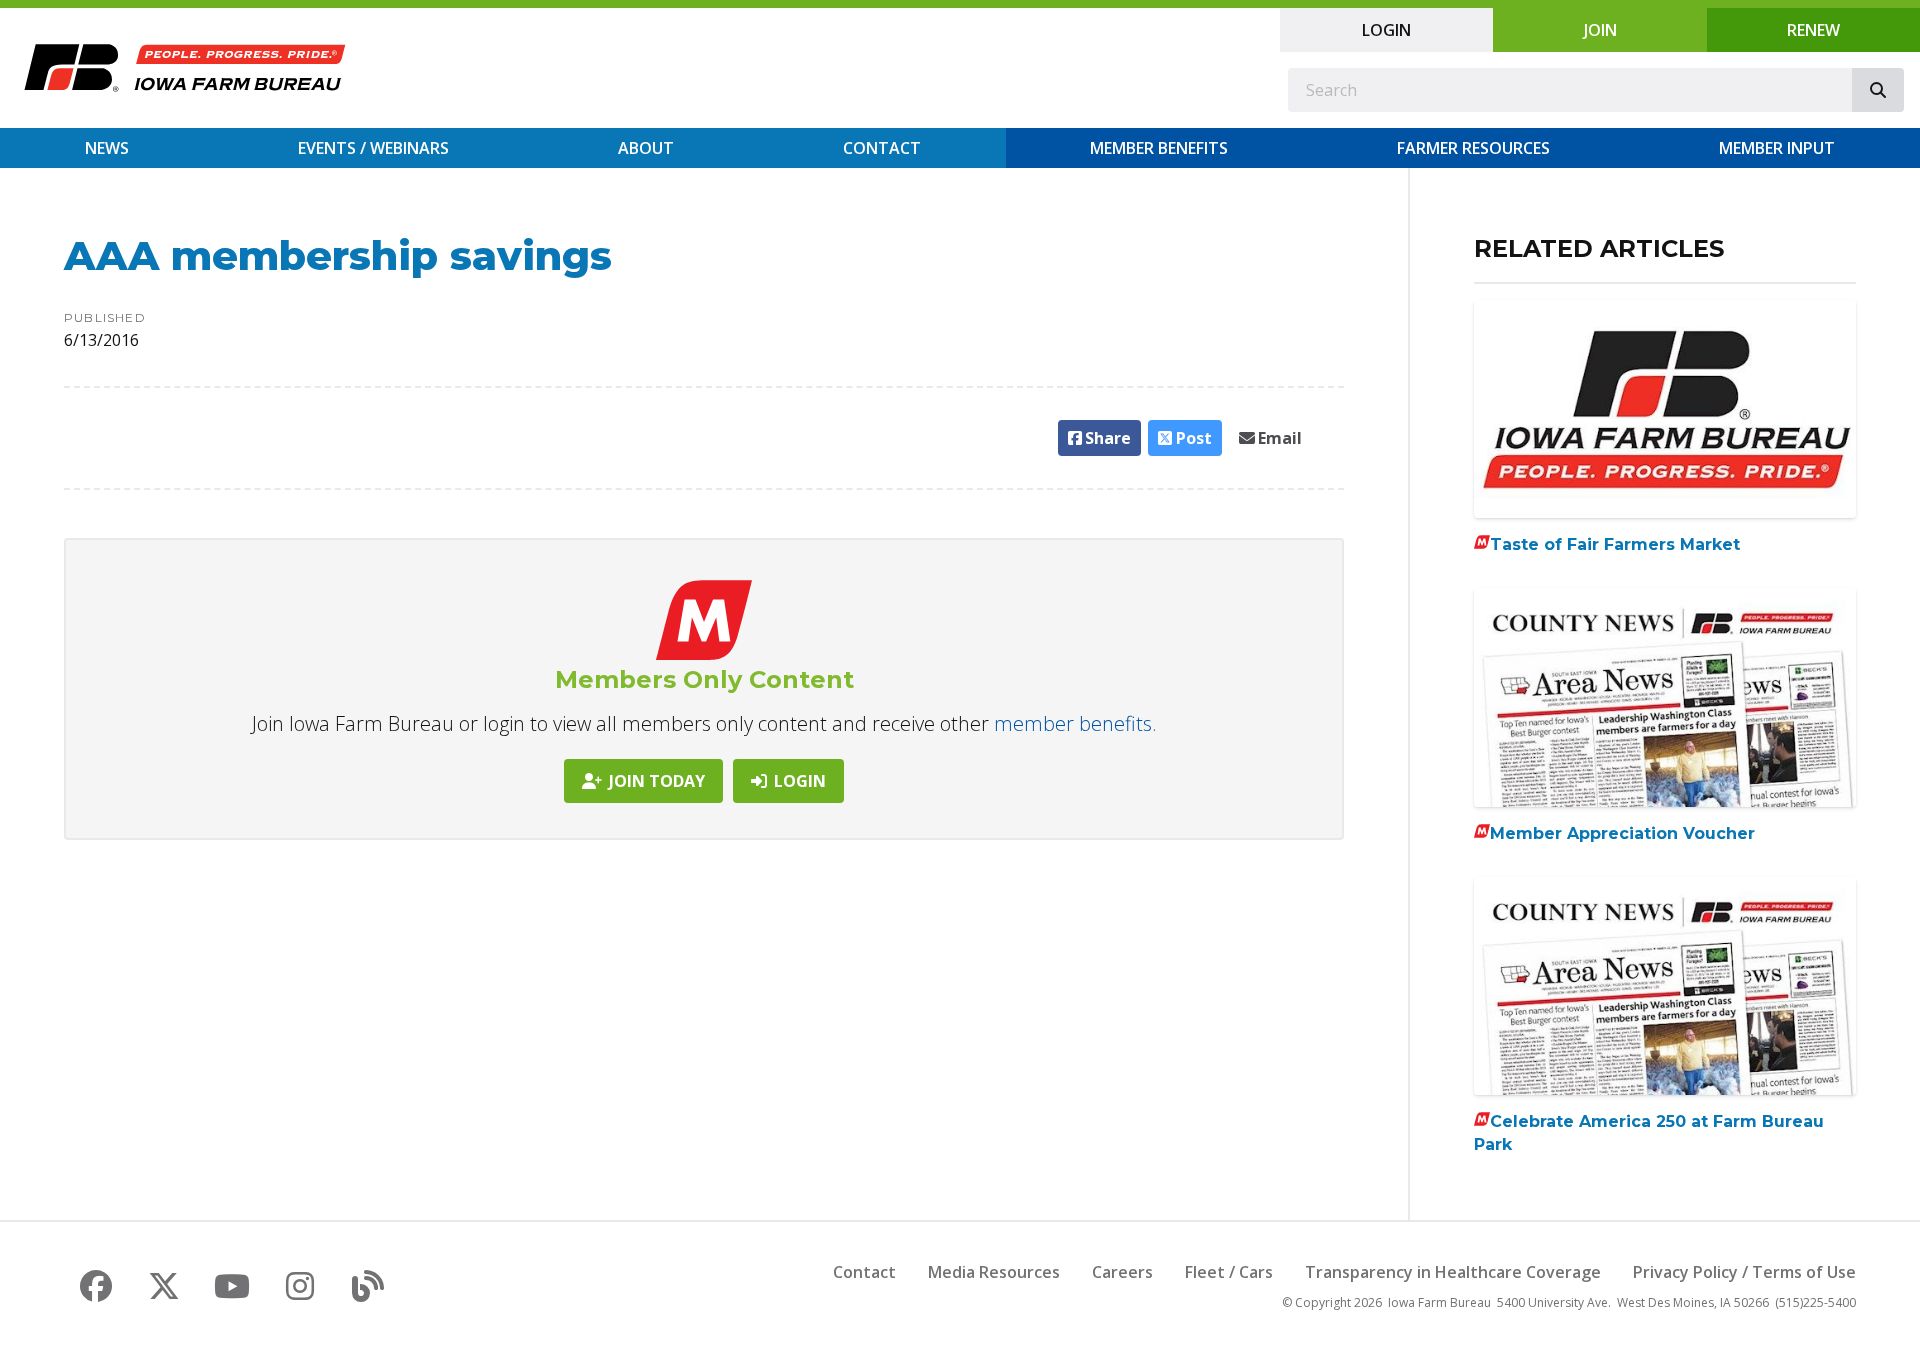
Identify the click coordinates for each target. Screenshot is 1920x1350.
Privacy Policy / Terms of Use (1744, 1272)
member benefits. (1075, 723)
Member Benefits (1159, 148)
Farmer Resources (1473, 148)
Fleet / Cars (1229, 1272)
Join (1600, 30)
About (646, 148)
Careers (1122, 1272)
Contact (882, 148)
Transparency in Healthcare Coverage (1453, 1272)
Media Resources (994, 1272)
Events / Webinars (373, 148)
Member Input (1777, 148)
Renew (1813, 30)
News (107, 148)
